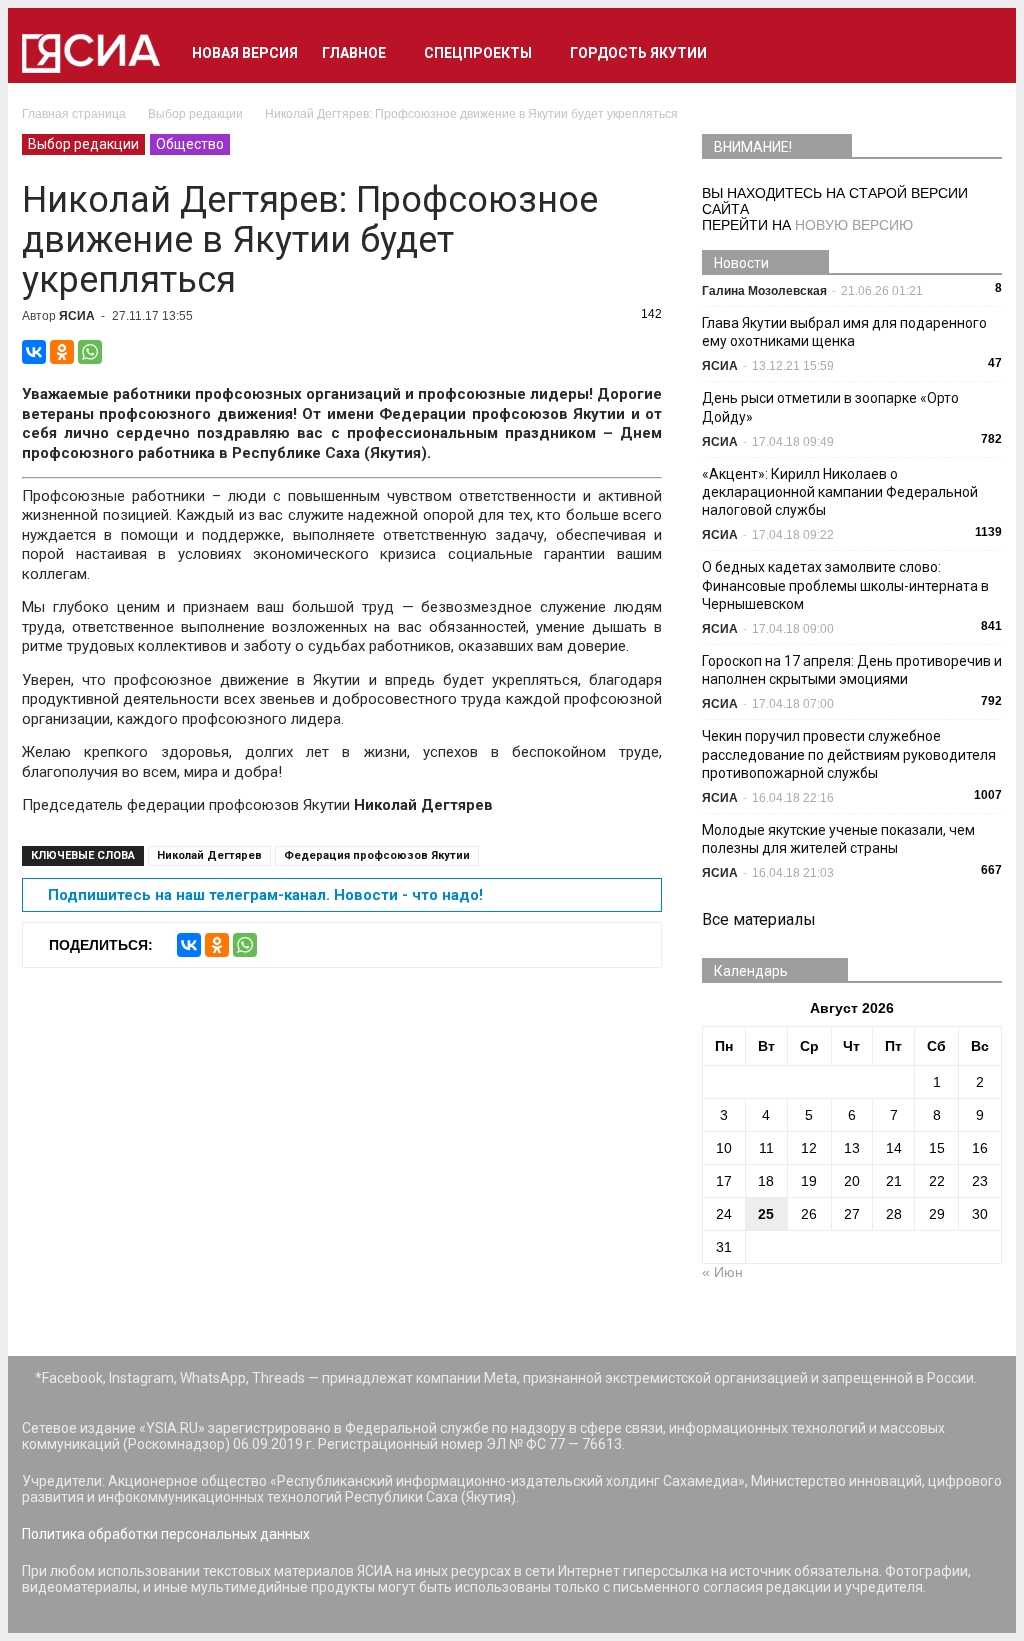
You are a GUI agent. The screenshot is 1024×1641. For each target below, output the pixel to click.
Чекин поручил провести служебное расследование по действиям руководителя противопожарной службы (849, 754)
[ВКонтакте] (34, 352)
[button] (978, 53)
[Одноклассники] (62, 352)
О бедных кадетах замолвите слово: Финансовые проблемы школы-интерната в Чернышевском (845, 585)
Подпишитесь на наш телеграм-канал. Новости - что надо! (265, 895)
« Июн (722, 1272)
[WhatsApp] (90, 352)
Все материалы (759, 919)
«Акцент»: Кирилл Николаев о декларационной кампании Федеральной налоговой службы (840, 492)
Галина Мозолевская (764, 291)
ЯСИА (77, 316)
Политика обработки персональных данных (166, 1534)
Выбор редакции (83, 144)
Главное (354, 53)
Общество (190, 144)
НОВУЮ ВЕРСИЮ (854, 225)
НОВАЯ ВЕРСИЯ (245, 53)
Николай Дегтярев (209, 855)
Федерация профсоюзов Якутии (377, 855)
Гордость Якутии (638, 53)
